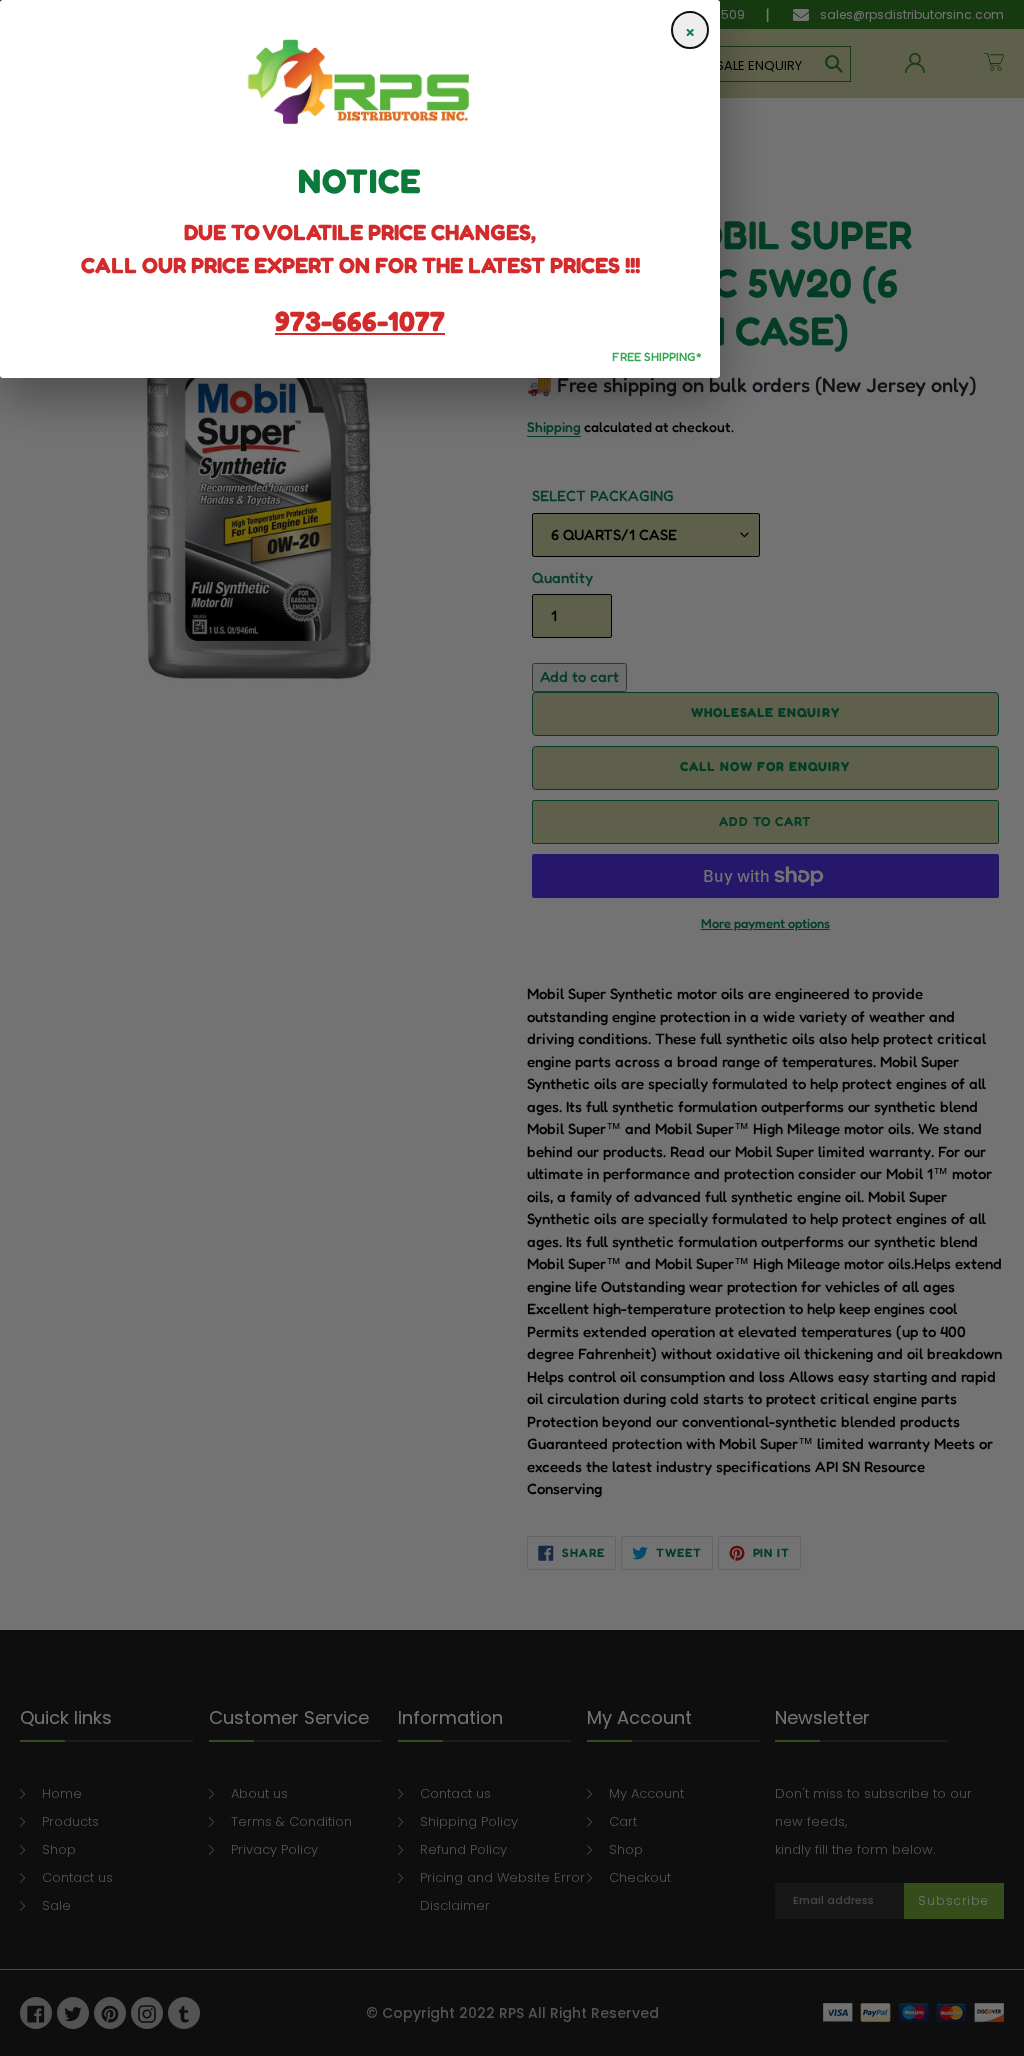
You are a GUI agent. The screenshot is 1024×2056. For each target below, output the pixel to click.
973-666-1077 (360, 321)
